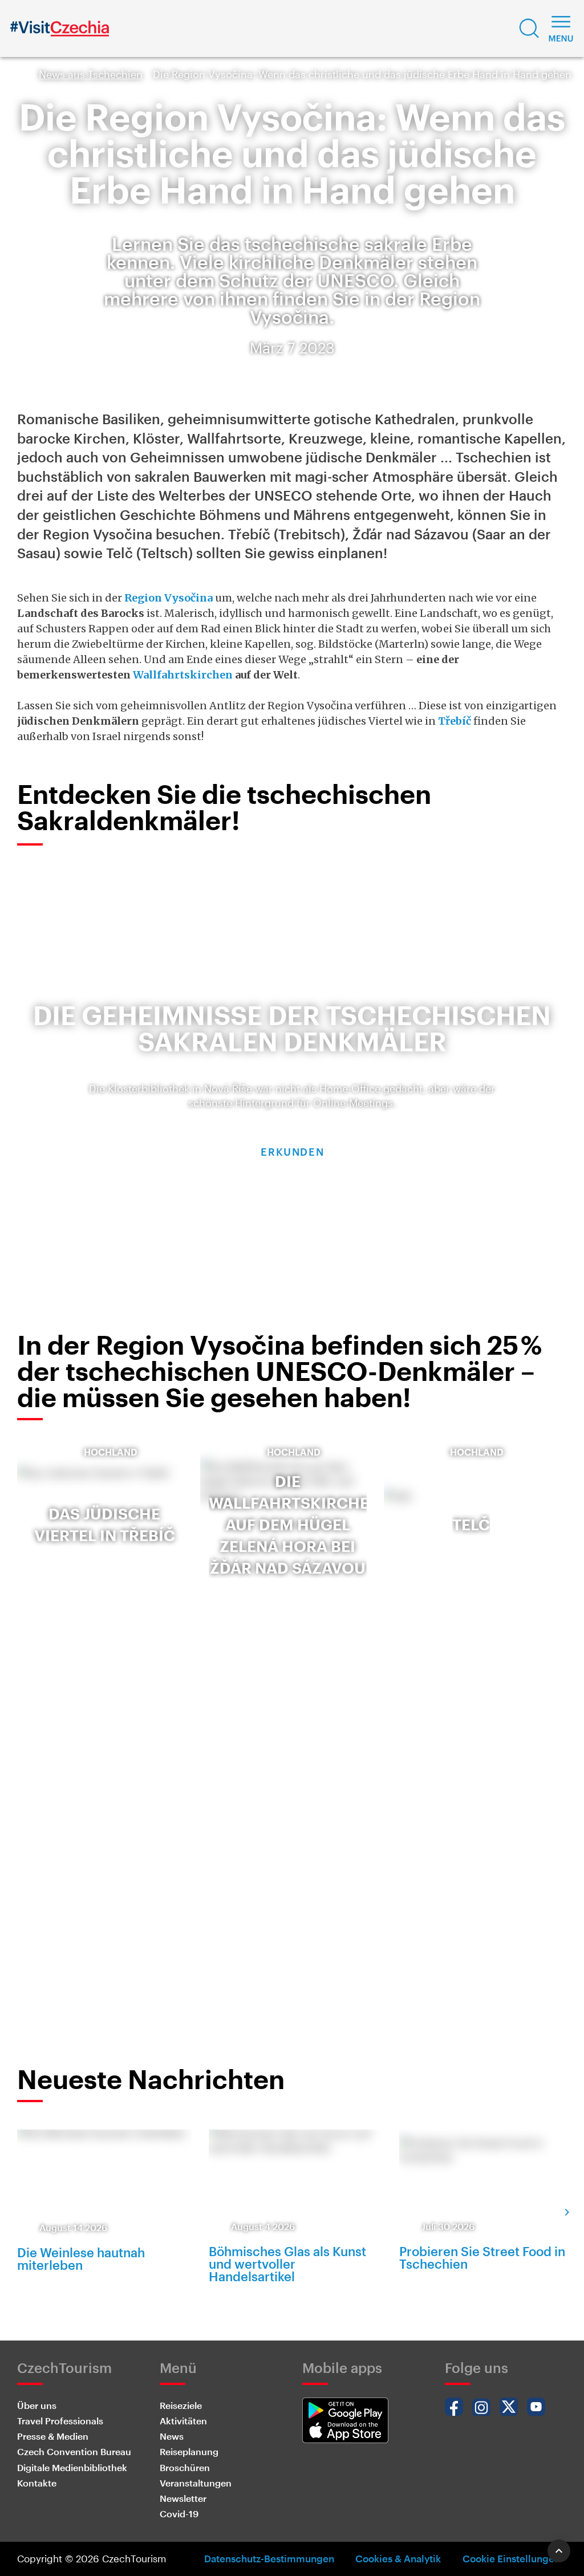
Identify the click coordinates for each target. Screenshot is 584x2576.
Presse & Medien (53, 2436)
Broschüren (185, 2467)
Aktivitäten (183, 2421)
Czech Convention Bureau (74, 2451)
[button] (529, 29)
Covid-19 (179, 2514)
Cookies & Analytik (398, 2558)
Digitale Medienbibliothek (72, 2467)
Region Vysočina (169, 598)
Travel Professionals (60, 2421)
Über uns (37, 2405)
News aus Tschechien (91, 74)
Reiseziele (181, 2405)
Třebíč (455, 721)
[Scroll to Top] (559, 2551)
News (172, 2436)
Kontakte (37, 2483)
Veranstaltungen (196, 2483)
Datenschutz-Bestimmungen (269, 2558)
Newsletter (183, 2498)
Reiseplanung (189, 2451)
